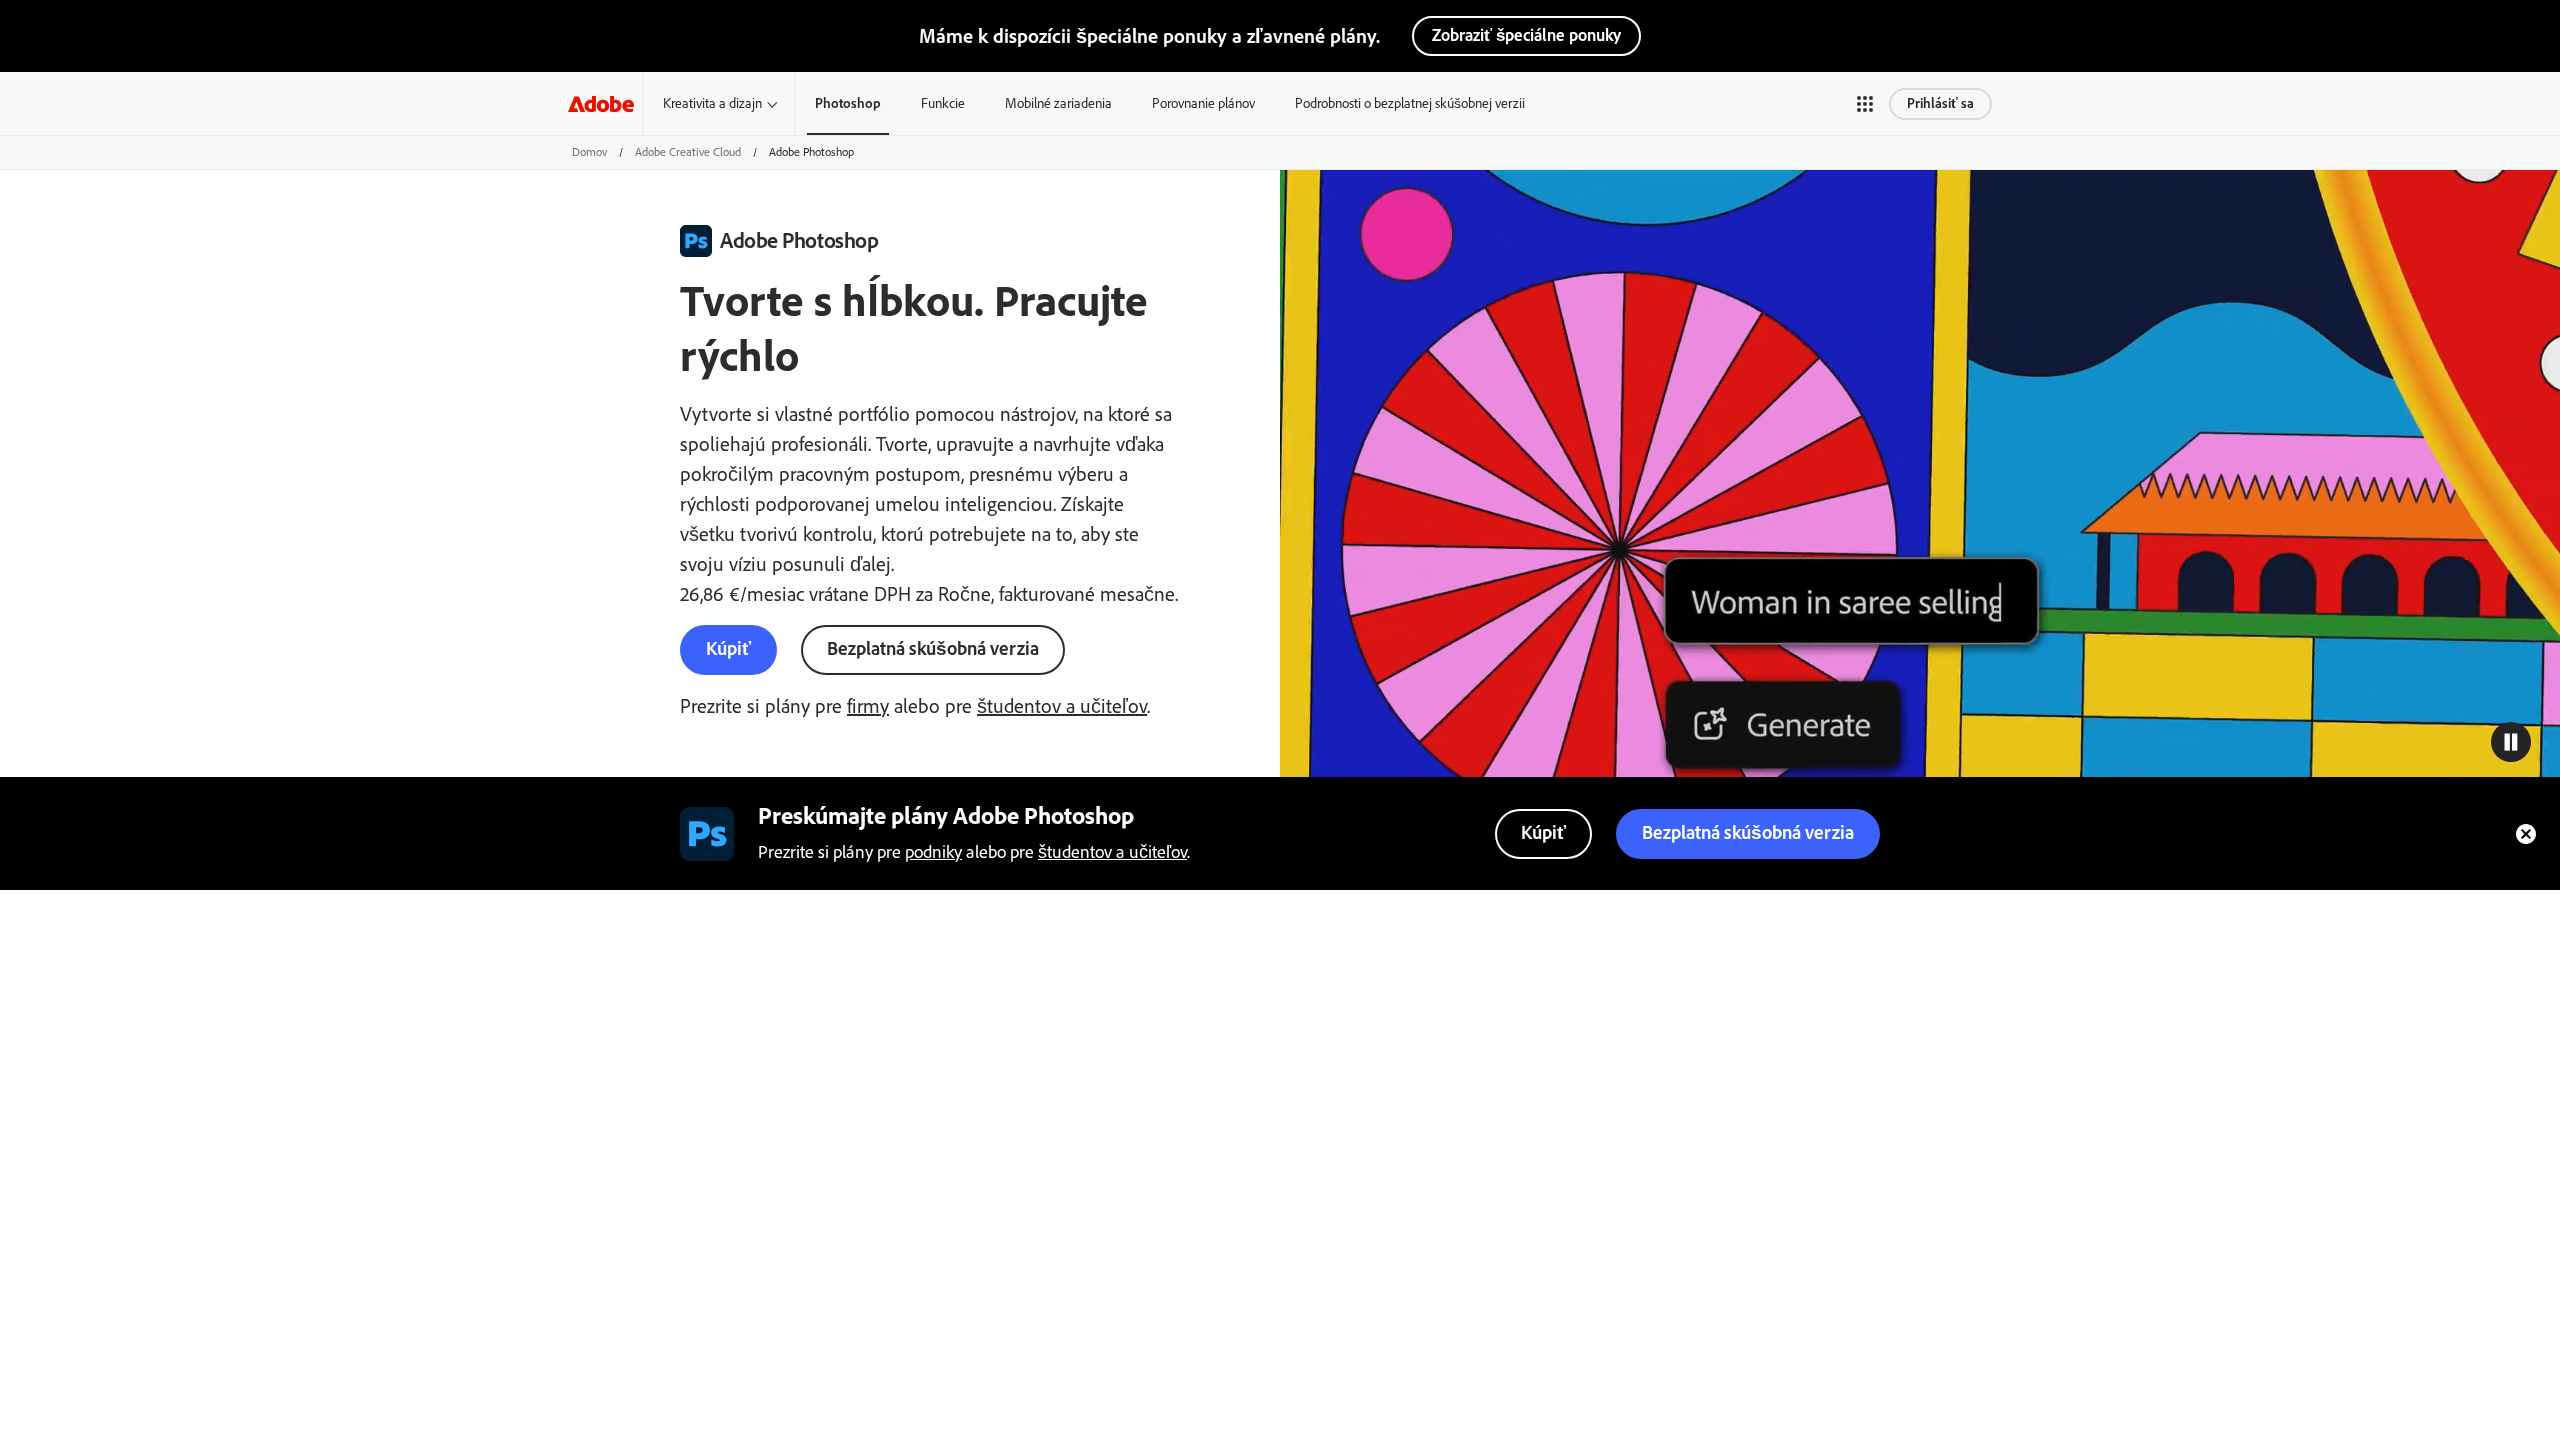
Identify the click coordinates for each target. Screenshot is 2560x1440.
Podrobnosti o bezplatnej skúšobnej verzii (1410, 103)
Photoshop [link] (848, 103)
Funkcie (943, 103)
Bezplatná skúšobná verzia (933, 648)
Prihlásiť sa (1940, 103)
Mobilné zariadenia (1058, 103)
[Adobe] (601, 103)
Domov (589, 152)
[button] (1865, 104)
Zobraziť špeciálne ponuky (1526, 35)
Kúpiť (728, 648)
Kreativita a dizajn (712, 103)
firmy (868, 706)
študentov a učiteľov (1062, 706)
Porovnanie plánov (1203, 103)
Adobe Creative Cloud (688, 152)
